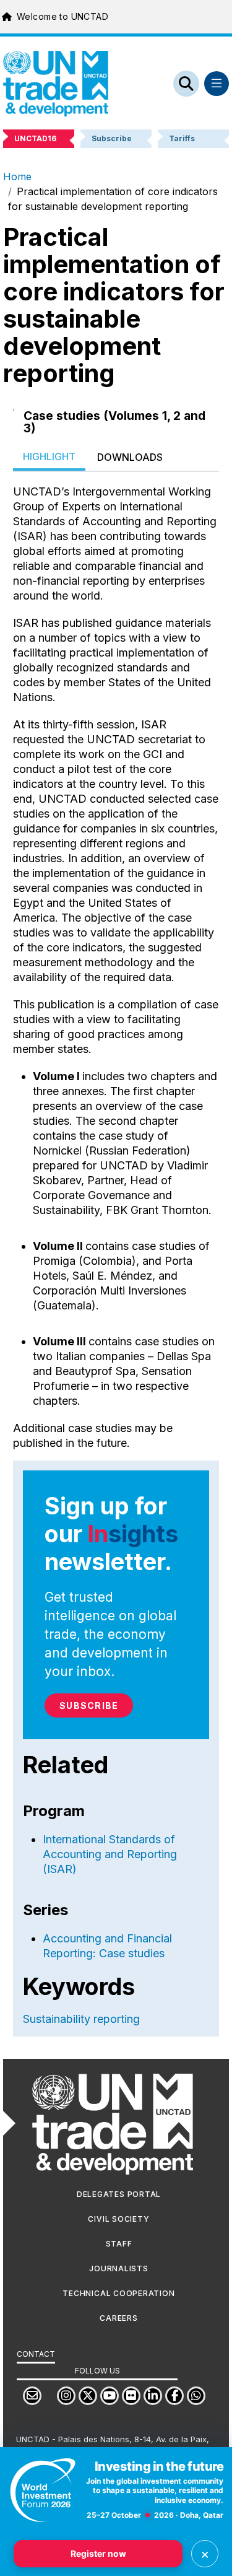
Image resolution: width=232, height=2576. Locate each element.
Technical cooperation (118, 2293)
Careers (118, 2318)
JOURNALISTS (118, 2268)
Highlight (49, 456)
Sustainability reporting (81, 2019)
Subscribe (89, 1705)
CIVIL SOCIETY (118, 2219)
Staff (119, 2244)
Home (17, 177)
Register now (98, 2553)
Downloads (130, 457)
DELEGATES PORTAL (119, 2194)
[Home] (56, 84)
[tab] (49, 457)
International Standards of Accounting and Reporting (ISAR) (110, 1854)
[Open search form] (186, 84)
